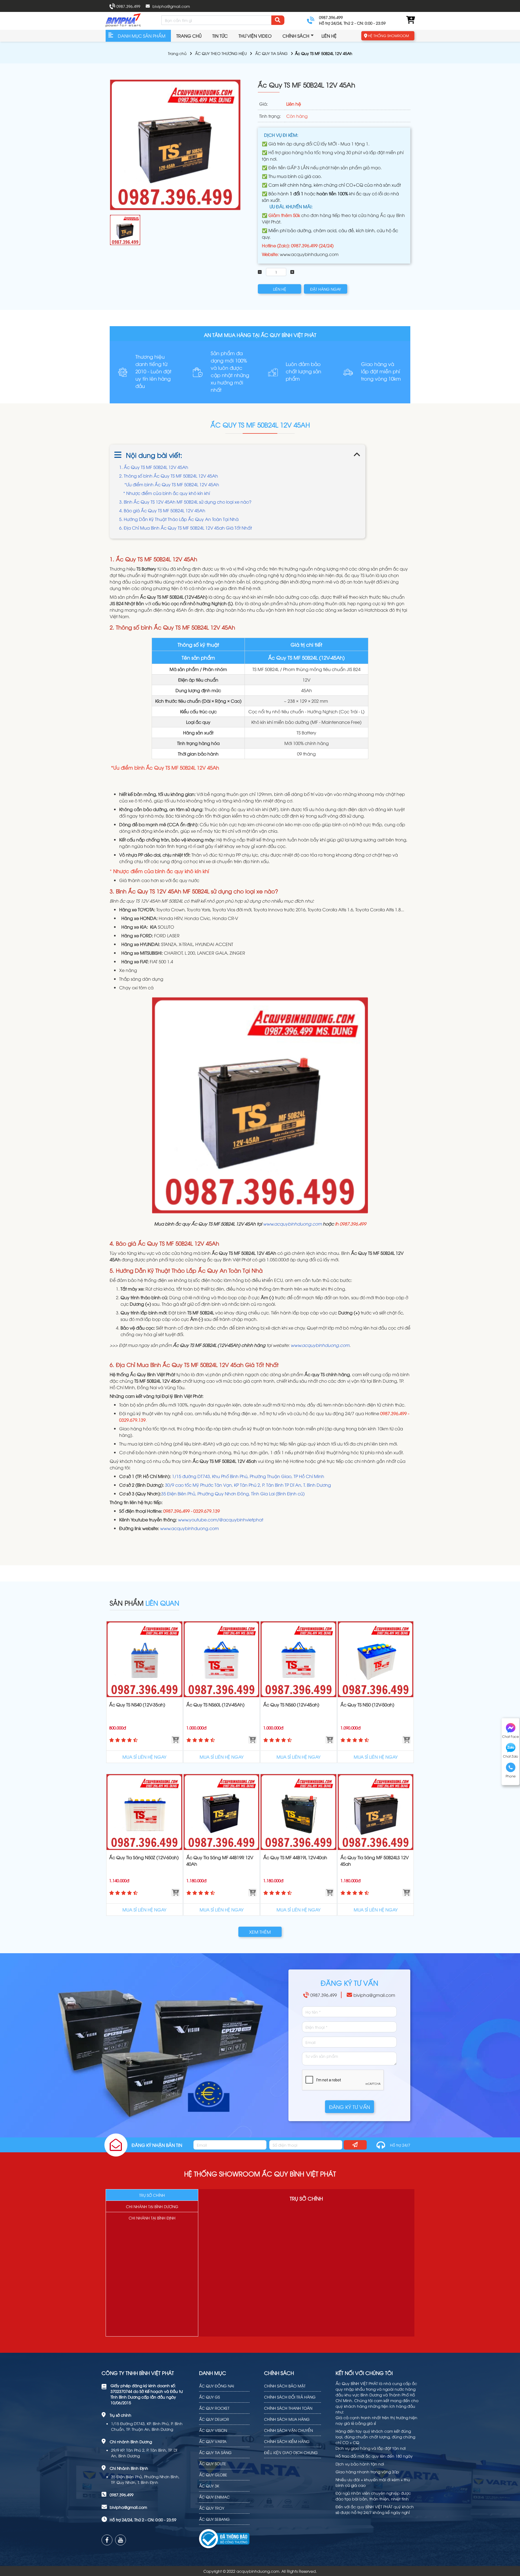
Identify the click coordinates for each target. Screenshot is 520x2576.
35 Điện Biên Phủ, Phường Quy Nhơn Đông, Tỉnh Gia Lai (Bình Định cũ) (233, 1493)
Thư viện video (255, 36)
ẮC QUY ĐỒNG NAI (217, 2386)
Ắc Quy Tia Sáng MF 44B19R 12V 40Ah (220, 1861)
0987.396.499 (128, 6)
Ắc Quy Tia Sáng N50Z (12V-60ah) (144, 1857)
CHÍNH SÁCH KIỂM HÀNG (287, 2441)
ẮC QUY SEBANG (214, 2519)
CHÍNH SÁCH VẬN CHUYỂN (288, 2430)
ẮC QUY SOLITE (213, 2463)
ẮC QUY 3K (209, 2486)
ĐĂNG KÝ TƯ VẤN (350, 2107)
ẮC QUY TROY (212, 2508)
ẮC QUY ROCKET (214, 2408)
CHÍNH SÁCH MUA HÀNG (287, 2419)
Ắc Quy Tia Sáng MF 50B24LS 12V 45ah (375, 1861)
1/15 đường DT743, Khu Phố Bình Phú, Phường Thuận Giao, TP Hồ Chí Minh (248, 1476)
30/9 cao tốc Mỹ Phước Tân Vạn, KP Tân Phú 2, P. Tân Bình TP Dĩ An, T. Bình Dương (248, 1485)
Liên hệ (329, 36)
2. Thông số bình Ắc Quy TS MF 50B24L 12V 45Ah (169, 476)
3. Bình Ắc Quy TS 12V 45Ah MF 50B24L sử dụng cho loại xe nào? (185, 502)
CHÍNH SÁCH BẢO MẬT (285, 2386)
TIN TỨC (220, 36)
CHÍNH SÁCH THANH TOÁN (288, 2408)
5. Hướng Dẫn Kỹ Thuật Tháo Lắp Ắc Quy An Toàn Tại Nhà (179, 519)
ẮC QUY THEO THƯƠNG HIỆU (221, 53)
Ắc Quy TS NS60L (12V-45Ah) (215, 1705)
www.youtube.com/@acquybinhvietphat (221, 1519)
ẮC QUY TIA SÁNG (271, 53)
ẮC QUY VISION (213, 2430)
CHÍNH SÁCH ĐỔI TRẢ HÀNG (290, 2397)
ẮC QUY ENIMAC (214, 2497)
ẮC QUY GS (209, 2397)
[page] (107, 2540)
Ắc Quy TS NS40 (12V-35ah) (137, 1705)
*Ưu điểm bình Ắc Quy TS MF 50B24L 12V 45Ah (171, 484)
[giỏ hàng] (410, 20)
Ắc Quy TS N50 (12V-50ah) (367, 1705)
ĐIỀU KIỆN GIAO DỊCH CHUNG (291, 2452)
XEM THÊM (260, 1932)
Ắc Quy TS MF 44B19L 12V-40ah (295, 1857)
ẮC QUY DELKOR (214, 2419)
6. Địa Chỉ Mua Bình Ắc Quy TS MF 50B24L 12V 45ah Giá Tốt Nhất (186, 528)
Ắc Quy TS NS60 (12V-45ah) (291, 1705)
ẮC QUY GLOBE (213, 2475)
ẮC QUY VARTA (213, 2441)
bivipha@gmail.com (171, 6)
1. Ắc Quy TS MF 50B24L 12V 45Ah (154, 467)
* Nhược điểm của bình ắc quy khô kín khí (167, 493)
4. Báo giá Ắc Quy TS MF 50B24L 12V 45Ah (162, 510)
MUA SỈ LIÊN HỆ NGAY (144, 1757)
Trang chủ (189, 36)
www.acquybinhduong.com (309, 254)
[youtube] (121, 2540)
